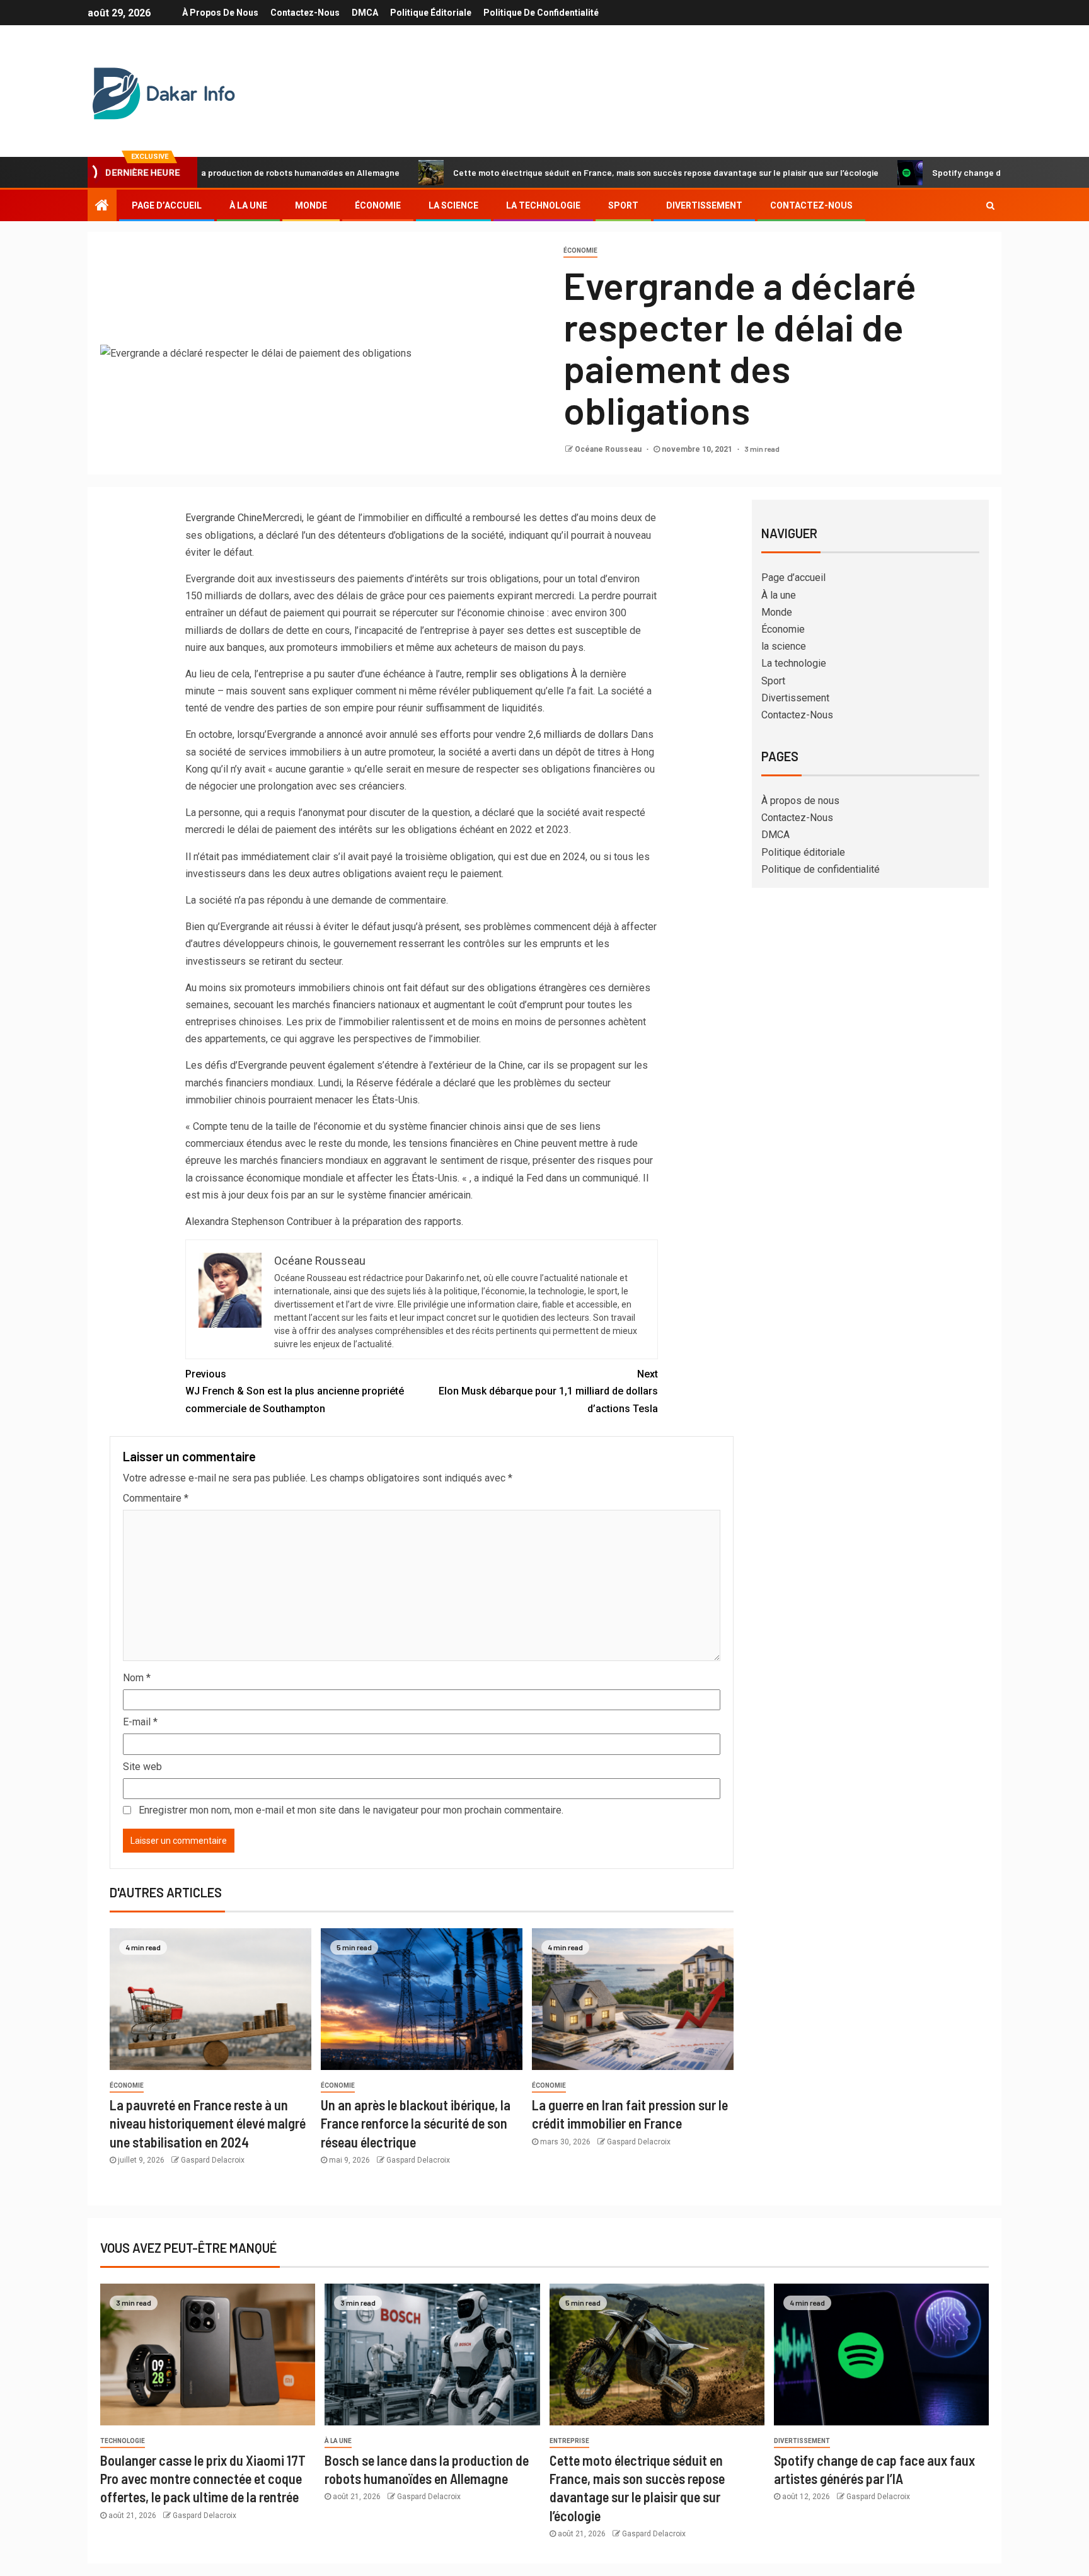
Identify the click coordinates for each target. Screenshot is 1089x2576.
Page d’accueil (167, 205)
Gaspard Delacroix (213, 2160)
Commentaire (156, 1498)
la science (453, 205)
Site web (142, 1767)
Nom (137, 1678)
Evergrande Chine (224, 518)
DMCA (365, 13)
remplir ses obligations (517, 674)
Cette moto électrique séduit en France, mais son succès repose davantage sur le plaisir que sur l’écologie (576, 172)
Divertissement (704, 205)
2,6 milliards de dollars (578, 734)
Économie (378, 205)
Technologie (123, 2441)
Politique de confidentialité (541, 13)
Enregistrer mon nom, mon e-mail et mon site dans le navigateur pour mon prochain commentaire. (351, 1810)
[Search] (990, 205)
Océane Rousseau (609, 449)
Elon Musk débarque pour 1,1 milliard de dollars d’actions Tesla (548, 1391)
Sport (623, 205)
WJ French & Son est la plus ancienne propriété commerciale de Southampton (295, 1391)
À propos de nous (220, 13)
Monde (311, 205)
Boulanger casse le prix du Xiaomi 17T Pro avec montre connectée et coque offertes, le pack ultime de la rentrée (203, 2479)
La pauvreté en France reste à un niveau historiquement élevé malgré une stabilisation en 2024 (208, 2123)
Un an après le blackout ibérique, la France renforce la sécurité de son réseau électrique (416, 2123)
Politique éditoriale (431, 13)
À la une (248, 205)
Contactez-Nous (305, 13)
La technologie (543, 205)
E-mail (140, 1722)
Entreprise (569, 2441)
